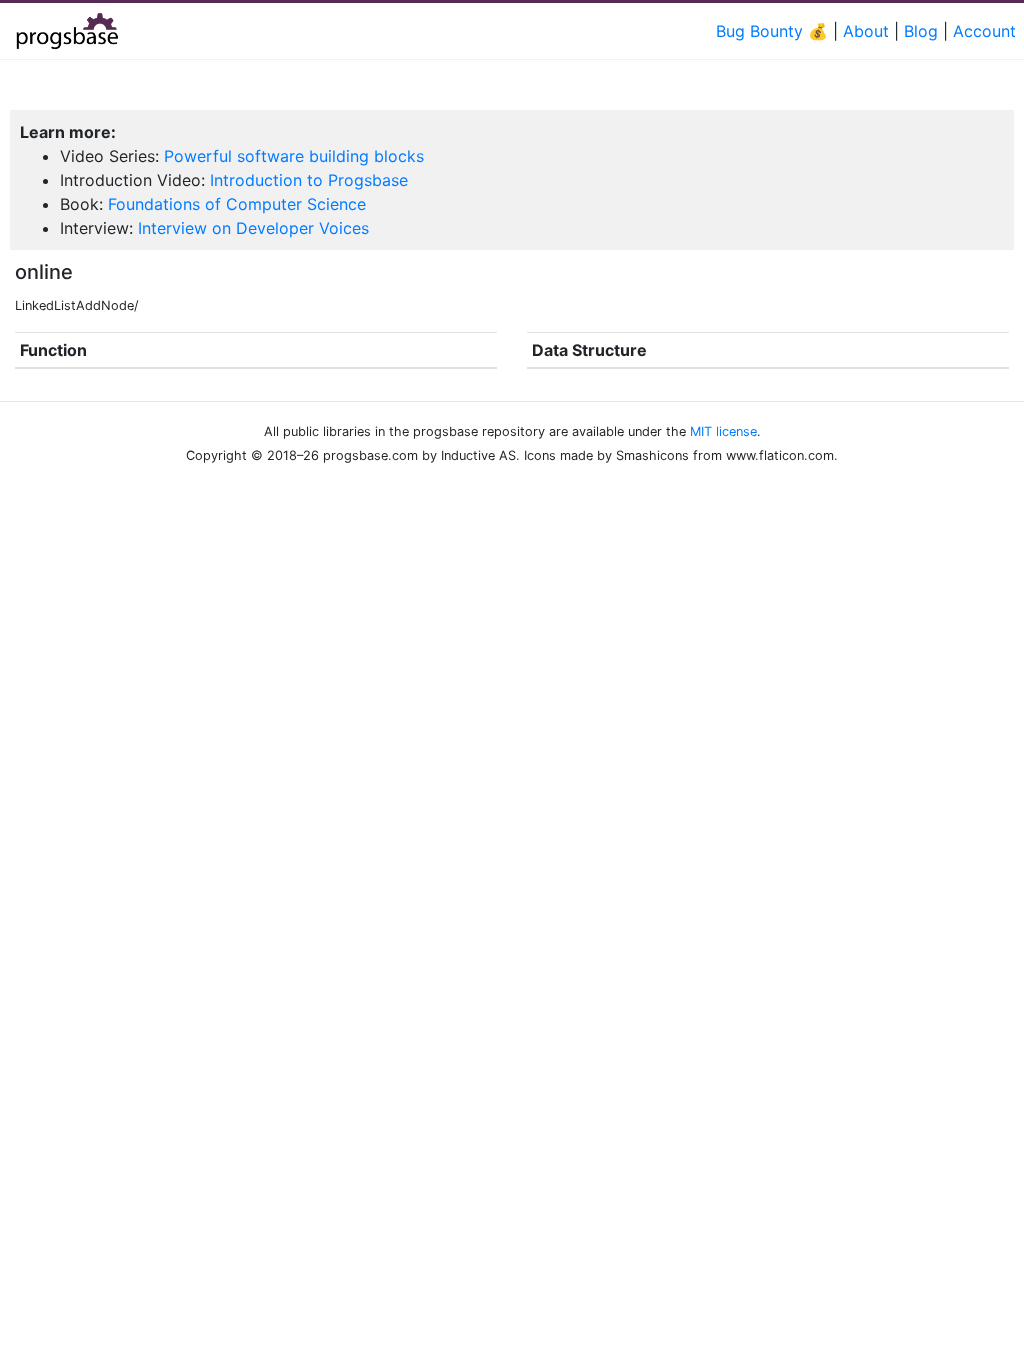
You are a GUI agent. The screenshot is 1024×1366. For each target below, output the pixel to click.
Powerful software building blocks (294, 156)
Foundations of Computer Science (237, 204)
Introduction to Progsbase (309, 180)
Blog (921, 31)
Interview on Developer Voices (253, 228)
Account (984, 31)
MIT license (723, 431)
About (866, 31)
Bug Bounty (759, 31)
